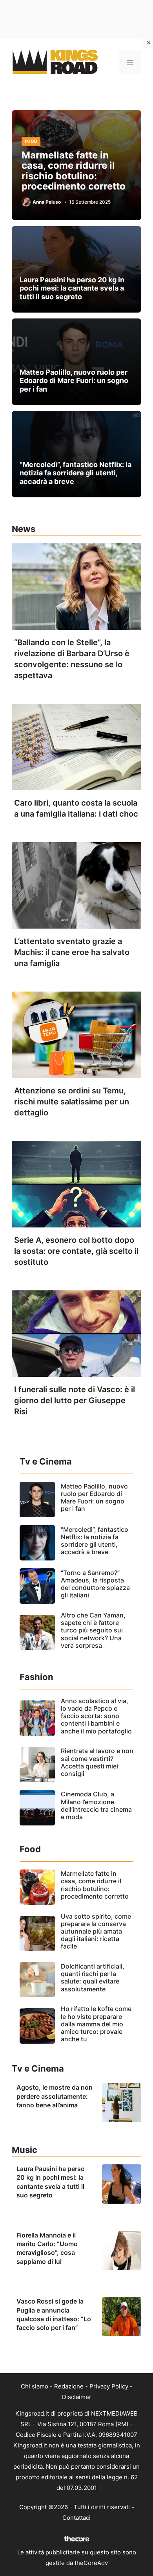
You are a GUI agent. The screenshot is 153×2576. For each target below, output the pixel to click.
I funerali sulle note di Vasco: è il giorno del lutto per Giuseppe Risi (75, 1400)
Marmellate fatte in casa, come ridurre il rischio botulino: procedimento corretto (74, 171)
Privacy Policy (109, 2386)
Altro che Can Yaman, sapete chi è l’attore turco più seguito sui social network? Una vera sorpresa (93, 1630)
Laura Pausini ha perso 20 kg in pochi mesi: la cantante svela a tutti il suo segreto (72, 288)
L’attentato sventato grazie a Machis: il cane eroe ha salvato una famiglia (72, 952)
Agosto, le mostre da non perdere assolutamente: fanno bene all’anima (55, 2096)
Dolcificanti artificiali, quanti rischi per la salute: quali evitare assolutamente (93, 1978)
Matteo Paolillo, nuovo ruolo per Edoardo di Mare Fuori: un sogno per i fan (74, 381)
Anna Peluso (47, 202)
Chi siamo (35, 2386)
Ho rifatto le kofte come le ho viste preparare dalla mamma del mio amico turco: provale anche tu (96, 2024)
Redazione (69, 2386)
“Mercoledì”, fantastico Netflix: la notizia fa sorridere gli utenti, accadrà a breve (76, 473)
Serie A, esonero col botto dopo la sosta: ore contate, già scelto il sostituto (76, 1251)
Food (31, 141)
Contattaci (76, 2518)
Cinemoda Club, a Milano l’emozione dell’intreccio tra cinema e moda (96, 1805)
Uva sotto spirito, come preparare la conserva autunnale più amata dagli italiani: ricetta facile (96, 1931)
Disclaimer (77, 2397)
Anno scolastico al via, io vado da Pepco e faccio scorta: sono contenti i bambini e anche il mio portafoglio (96, 1716)
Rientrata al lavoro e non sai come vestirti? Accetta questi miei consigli (97, 1762)
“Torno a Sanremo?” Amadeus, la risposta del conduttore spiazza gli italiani (95, 1584)
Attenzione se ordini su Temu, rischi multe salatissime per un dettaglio (72, 1102)
